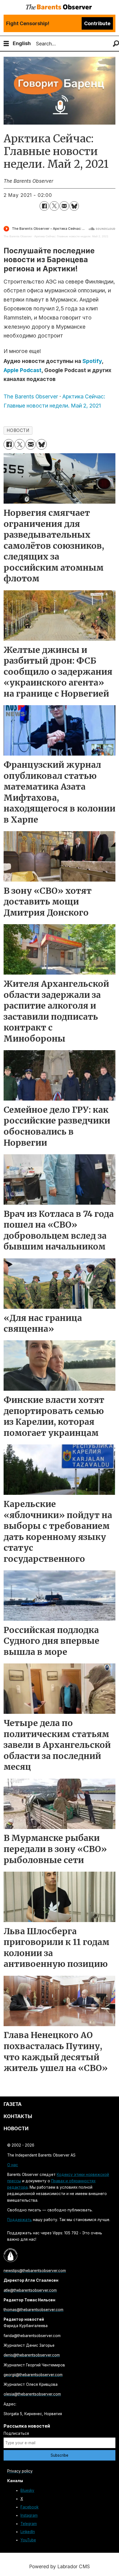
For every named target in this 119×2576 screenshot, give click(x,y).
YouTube (28, 2540)
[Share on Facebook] (44, 206)
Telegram (29, 2524)
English (22, 43)
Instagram (29, 2515)
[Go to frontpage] (59, 7)
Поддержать (20, 2220)
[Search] (116, 44)
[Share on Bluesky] (74, 206)
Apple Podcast (23, 370)
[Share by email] (64, 206)
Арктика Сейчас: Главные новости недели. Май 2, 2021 (71, 236)
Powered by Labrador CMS (59, 2566)
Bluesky (27, 2490)
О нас (13, 2165)
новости (18, 430)
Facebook (29, 2507)
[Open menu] (6, 44)
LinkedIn (28, 2532)
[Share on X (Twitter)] (54, 206)
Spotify (92, 361)
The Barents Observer (18, 236)
